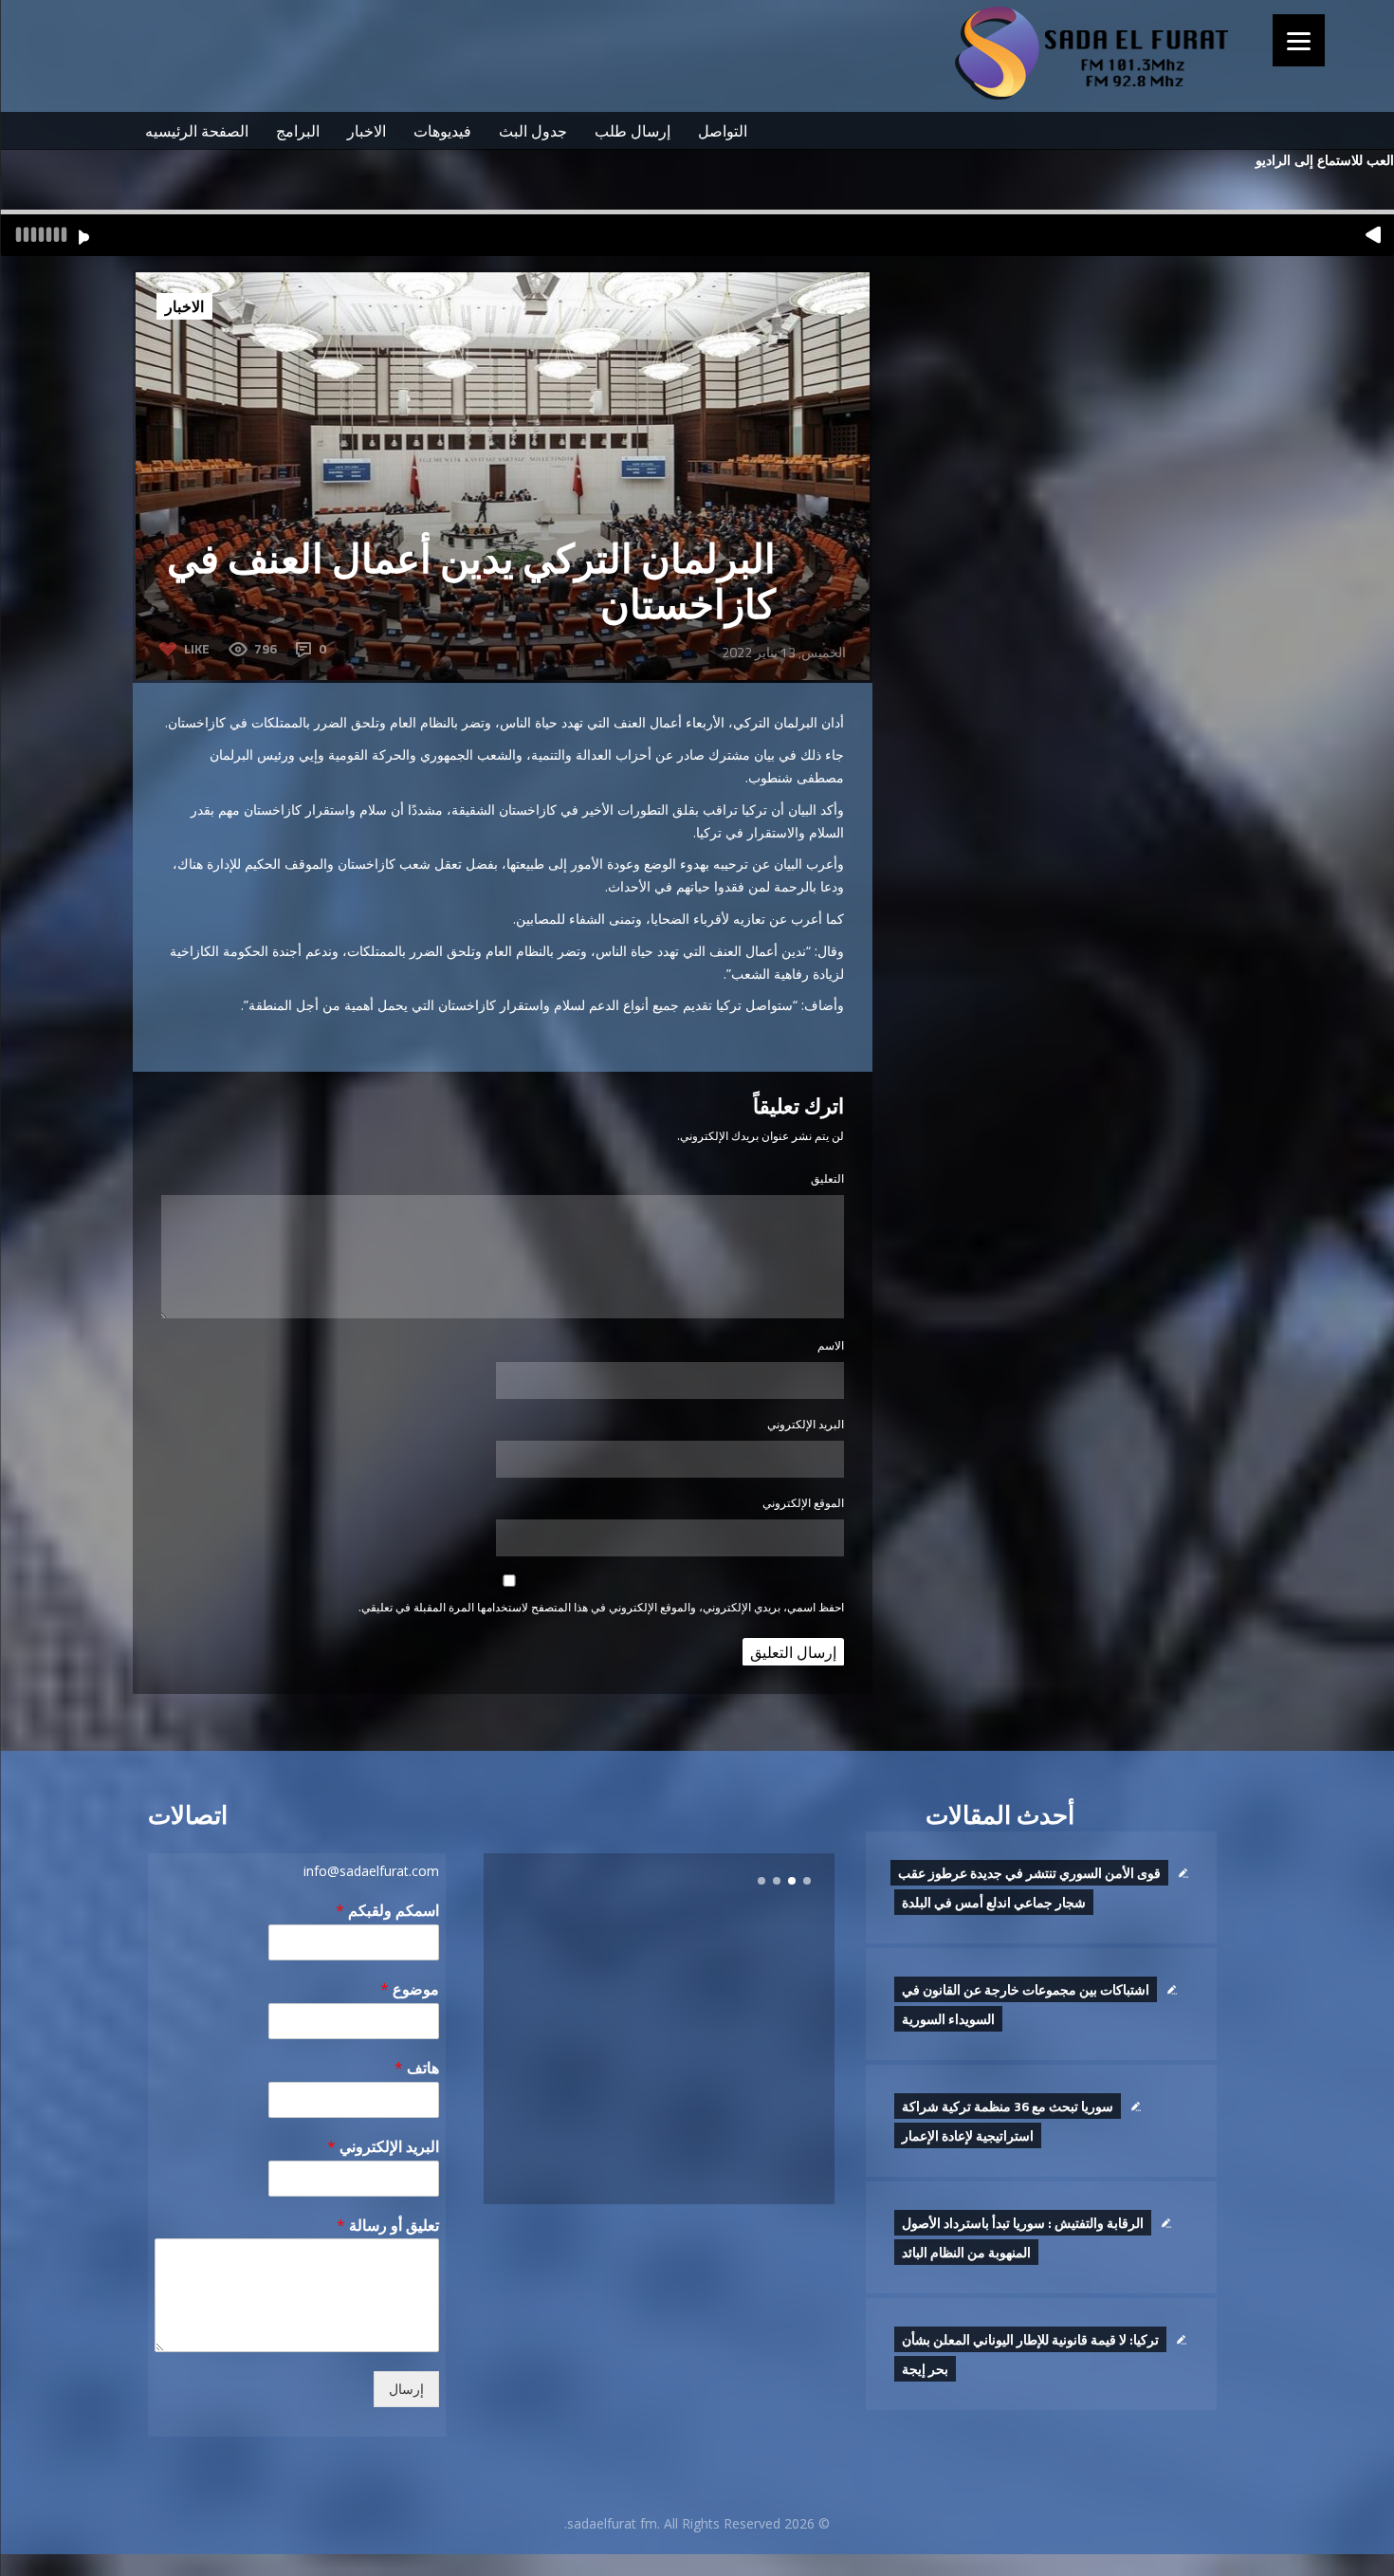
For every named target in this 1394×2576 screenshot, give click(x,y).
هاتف (417, 2068)
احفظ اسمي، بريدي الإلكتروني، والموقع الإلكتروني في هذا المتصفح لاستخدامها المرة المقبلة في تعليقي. (601, 1607)
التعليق (827, 1178)
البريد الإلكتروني (806, 1424)
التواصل (723, 131)
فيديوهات (442, 131)
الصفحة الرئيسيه (197, 131)
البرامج (298, 131)
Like (197, 648)
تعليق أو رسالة (388, 2226)
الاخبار (367, 131)
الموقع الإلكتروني (803, 1503)
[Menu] (1299, 40)
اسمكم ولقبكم (387, 1911)
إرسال (406, 2389)
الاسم (831, 1345)
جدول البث (533, 131)
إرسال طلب (633, 131)
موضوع (410, 1989)
